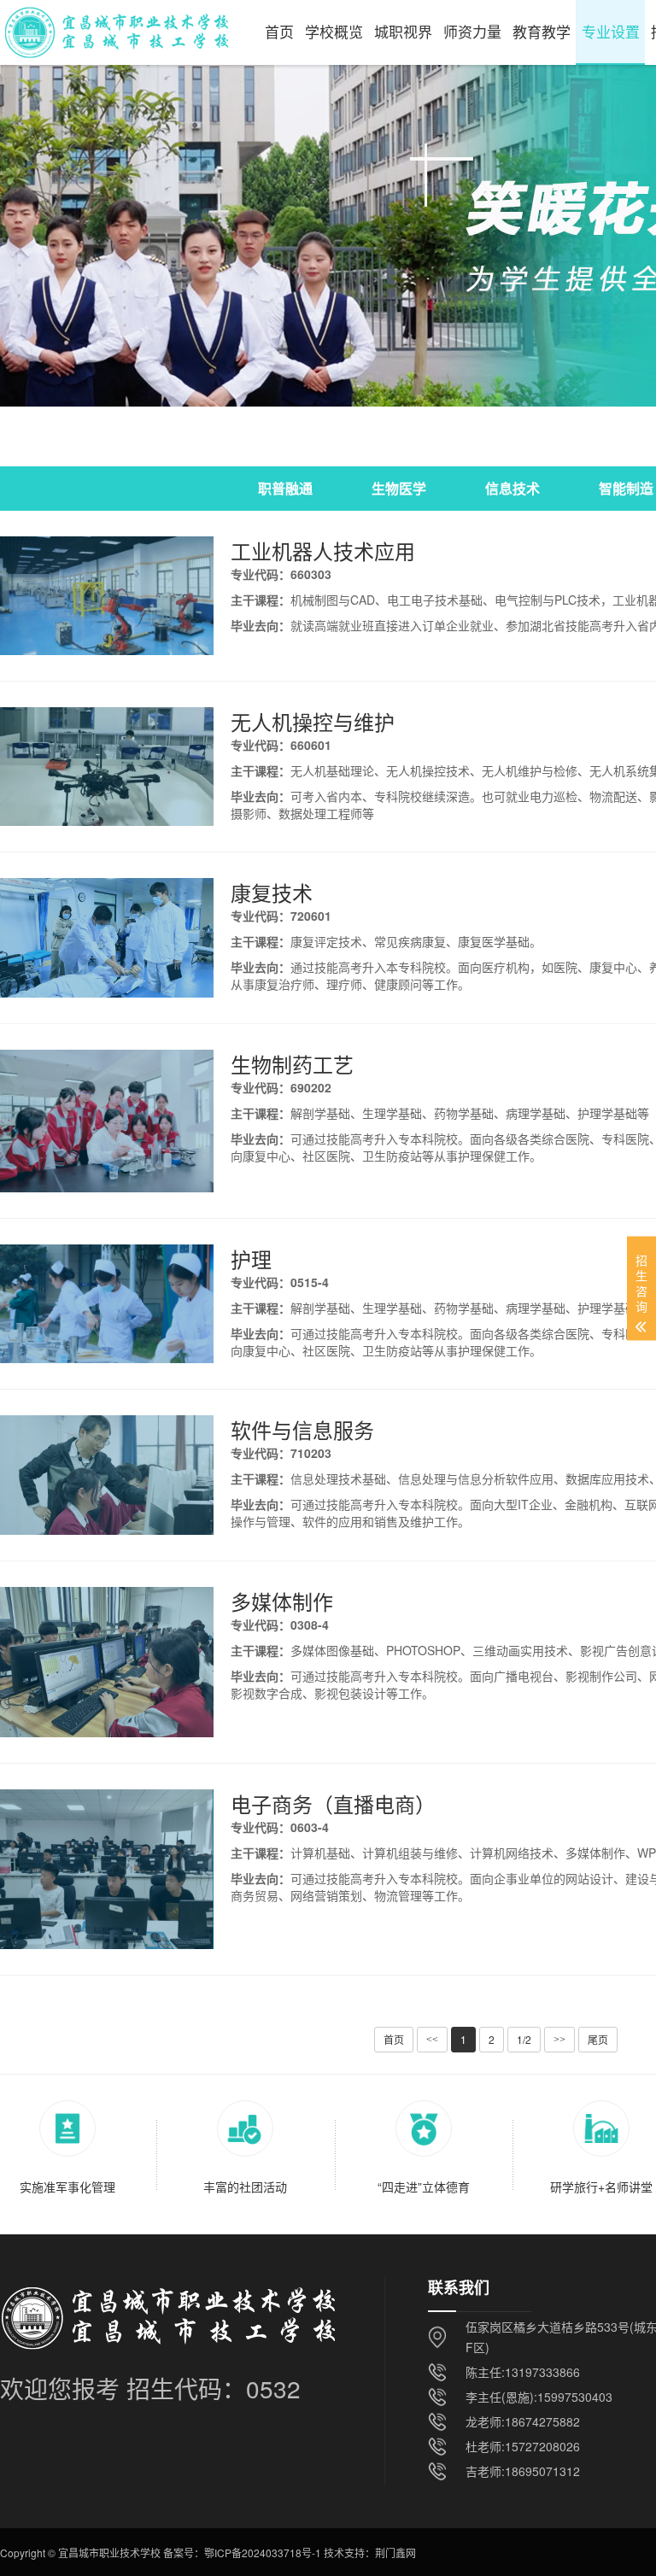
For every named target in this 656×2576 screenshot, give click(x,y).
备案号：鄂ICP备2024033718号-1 (242, 2553)
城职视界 (403, 31)
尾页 (598, 2039)
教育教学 (542, 31)
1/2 (524, 2039)
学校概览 (334, 31)
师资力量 (472, 31)
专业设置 (611, 31)
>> (559, 2040)
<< (432, 2040)
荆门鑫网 (395, 2553)
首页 (279, 31)
